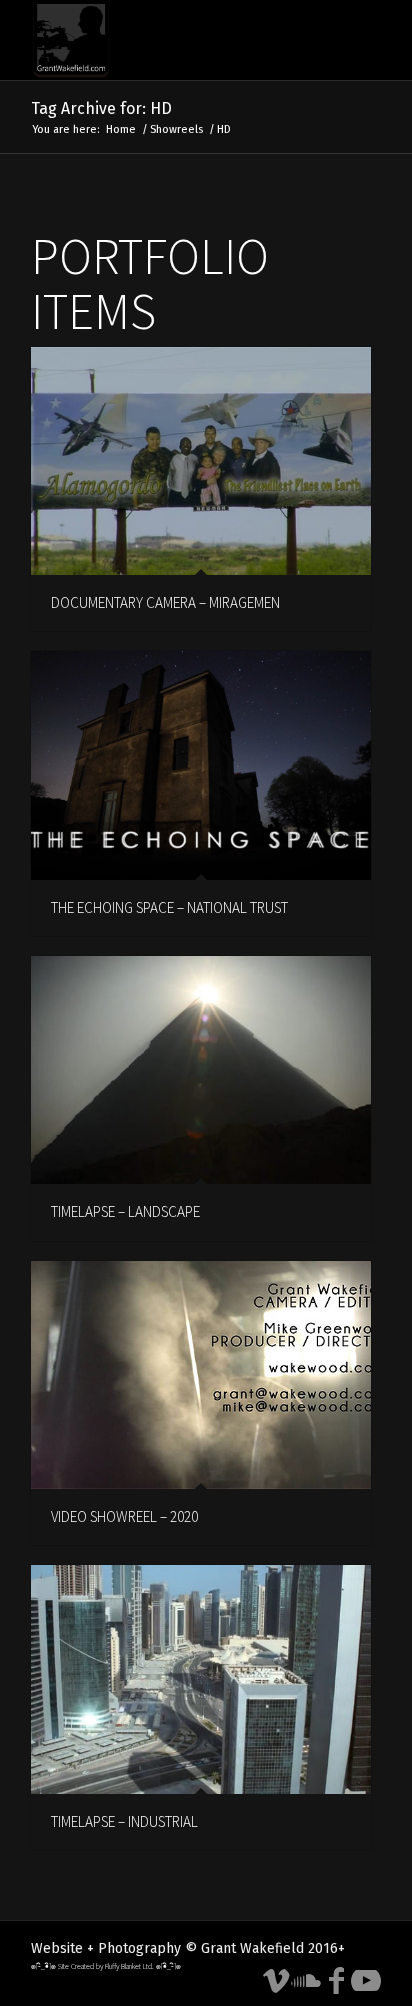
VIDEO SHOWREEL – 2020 (124, 1516)
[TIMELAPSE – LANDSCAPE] (201, 1070)
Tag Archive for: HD (101, 108)
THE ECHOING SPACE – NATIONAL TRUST (169, 907)
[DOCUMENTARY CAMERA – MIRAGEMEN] (201, 461)
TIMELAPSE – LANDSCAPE (125, 1211)
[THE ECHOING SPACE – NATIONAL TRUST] (201, 765)
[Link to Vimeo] (276, 1981)
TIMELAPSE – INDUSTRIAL (124, 1821)
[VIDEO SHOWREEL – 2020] (201, 1375)
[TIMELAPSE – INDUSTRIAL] (201, 1679)
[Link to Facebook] (336, 1981)
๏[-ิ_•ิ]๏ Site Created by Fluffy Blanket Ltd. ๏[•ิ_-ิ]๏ (106, 1966)
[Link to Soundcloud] (306, 1981)
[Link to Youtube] (366, 1981)
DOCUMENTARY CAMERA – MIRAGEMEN (165, 602)
